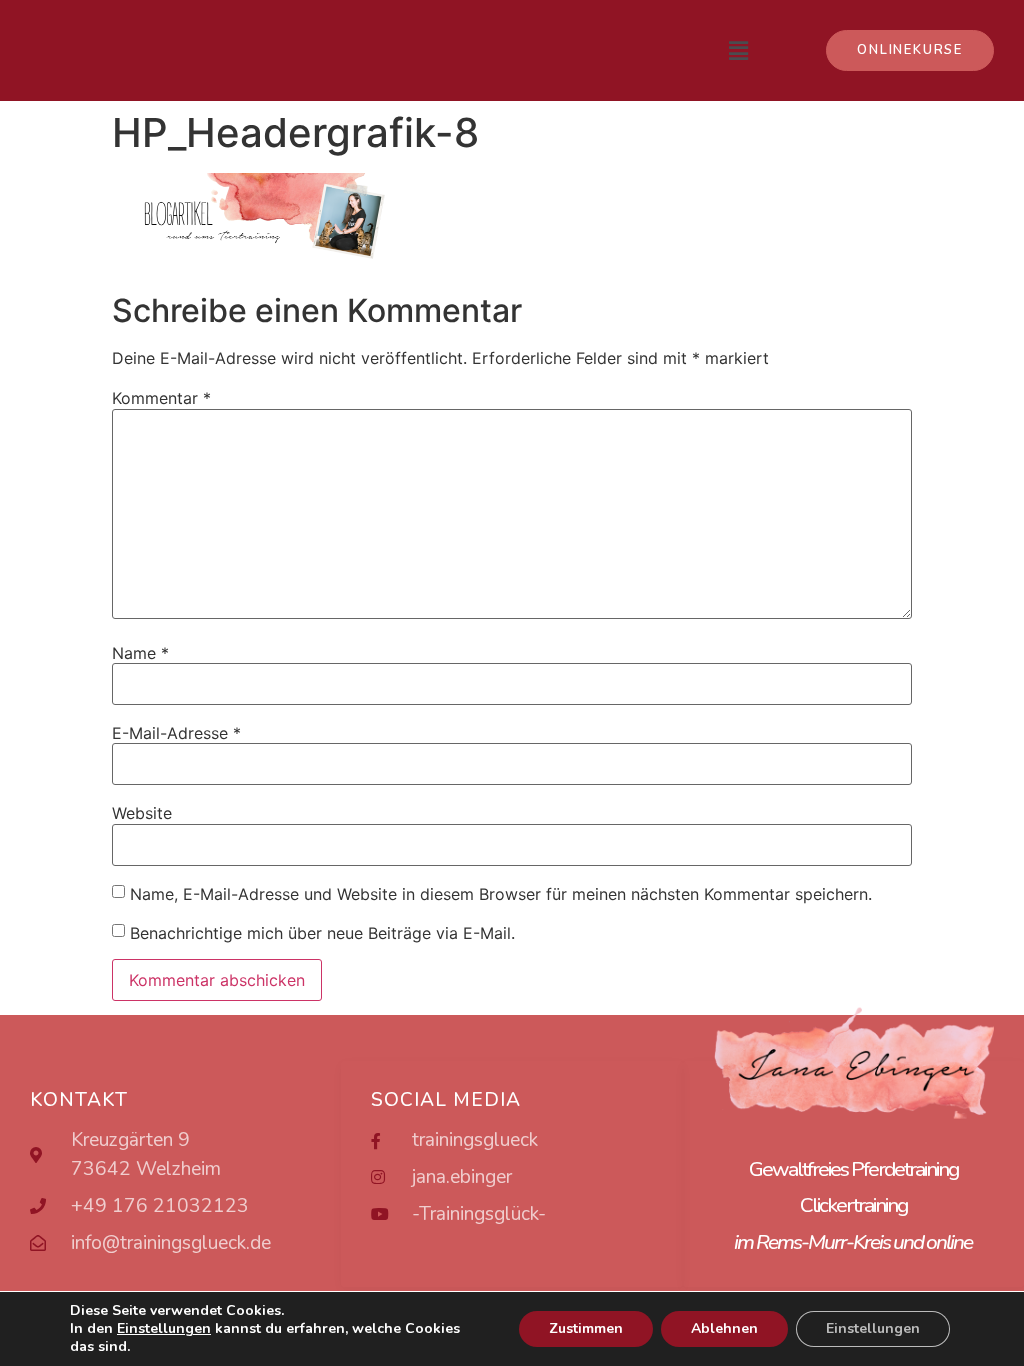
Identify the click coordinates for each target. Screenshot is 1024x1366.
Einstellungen (873, 1328)
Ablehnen (724, 1328)
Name (140, 653)
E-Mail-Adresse (176, 733)
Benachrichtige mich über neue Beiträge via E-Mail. (322, 932)
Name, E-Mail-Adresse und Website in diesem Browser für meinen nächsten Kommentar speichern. (501, 894)
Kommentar (161, 398)
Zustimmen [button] (586, 1328)
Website (142, 813)
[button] (910, 50)
